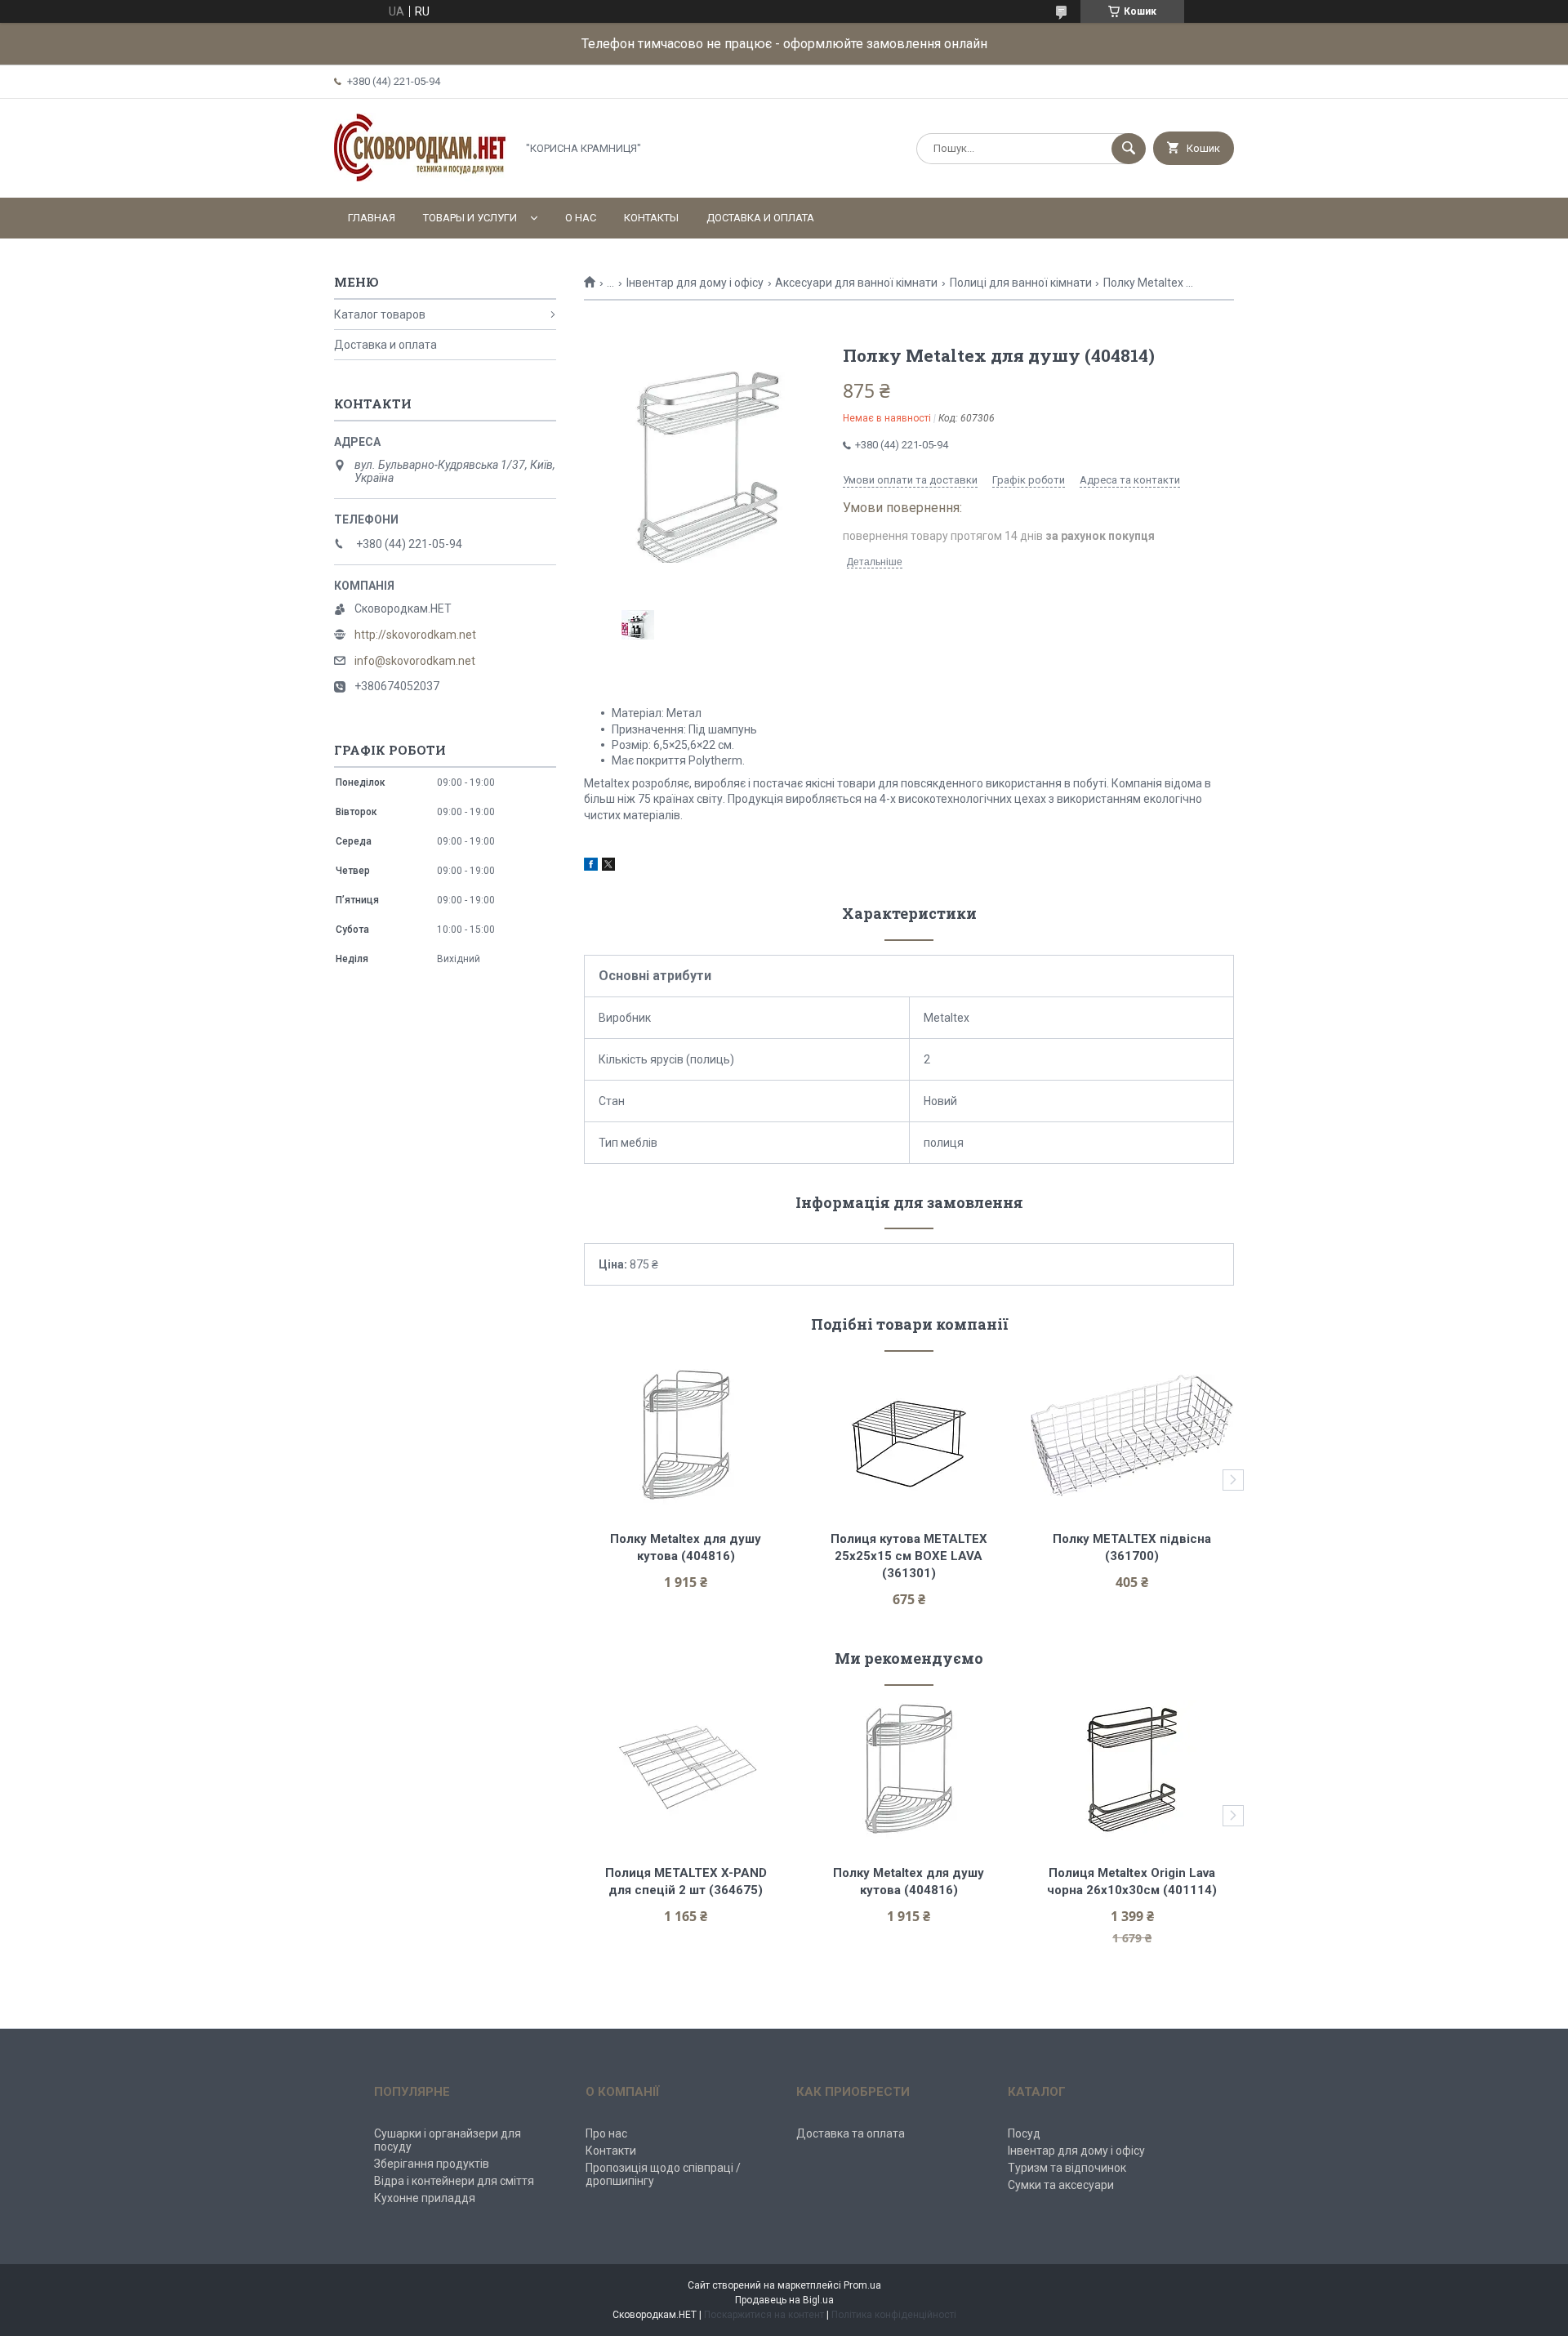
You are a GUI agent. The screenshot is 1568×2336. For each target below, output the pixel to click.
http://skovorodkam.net (415, 635)
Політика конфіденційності (894, 2315)
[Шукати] (1129, 149)
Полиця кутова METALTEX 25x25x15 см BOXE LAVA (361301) (911, 1556)
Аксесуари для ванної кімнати (856, 283)
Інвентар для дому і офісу (695, 283)
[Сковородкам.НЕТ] (421, 177)
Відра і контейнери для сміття (454, 2181)
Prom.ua (862, 2285)
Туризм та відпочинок (1067, 2168)
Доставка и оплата (760, 218)
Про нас (606, 2133)
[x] (608, 867)
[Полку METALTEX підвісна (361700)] (1132, 1435)
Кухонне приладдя (425, 2198)
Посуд (1024, 2133)
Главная (372, 218)
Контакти (611, 2151)
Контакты (651, 218)
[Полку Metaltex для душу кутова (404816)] (686, 1435)
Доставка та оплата (851, 2133)
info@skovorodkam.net (415, 661)
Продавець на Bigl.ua (784, 2300)
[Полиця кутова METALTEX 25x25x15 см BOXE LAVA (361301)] (909, 1435)
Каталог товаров (380, 314)
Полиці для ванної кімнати (1021, 283)
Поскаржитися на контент (764, 2315)
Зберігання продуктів (432, 2164)
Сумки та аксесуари (1061, 2185)
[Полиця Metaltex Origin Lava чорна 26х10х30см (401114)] (1132, 1769)
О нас (581, 218)
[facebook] (591, 867)
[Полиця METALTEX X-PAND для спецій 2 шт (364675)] (686, 1769)
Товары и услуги (470, 218)
